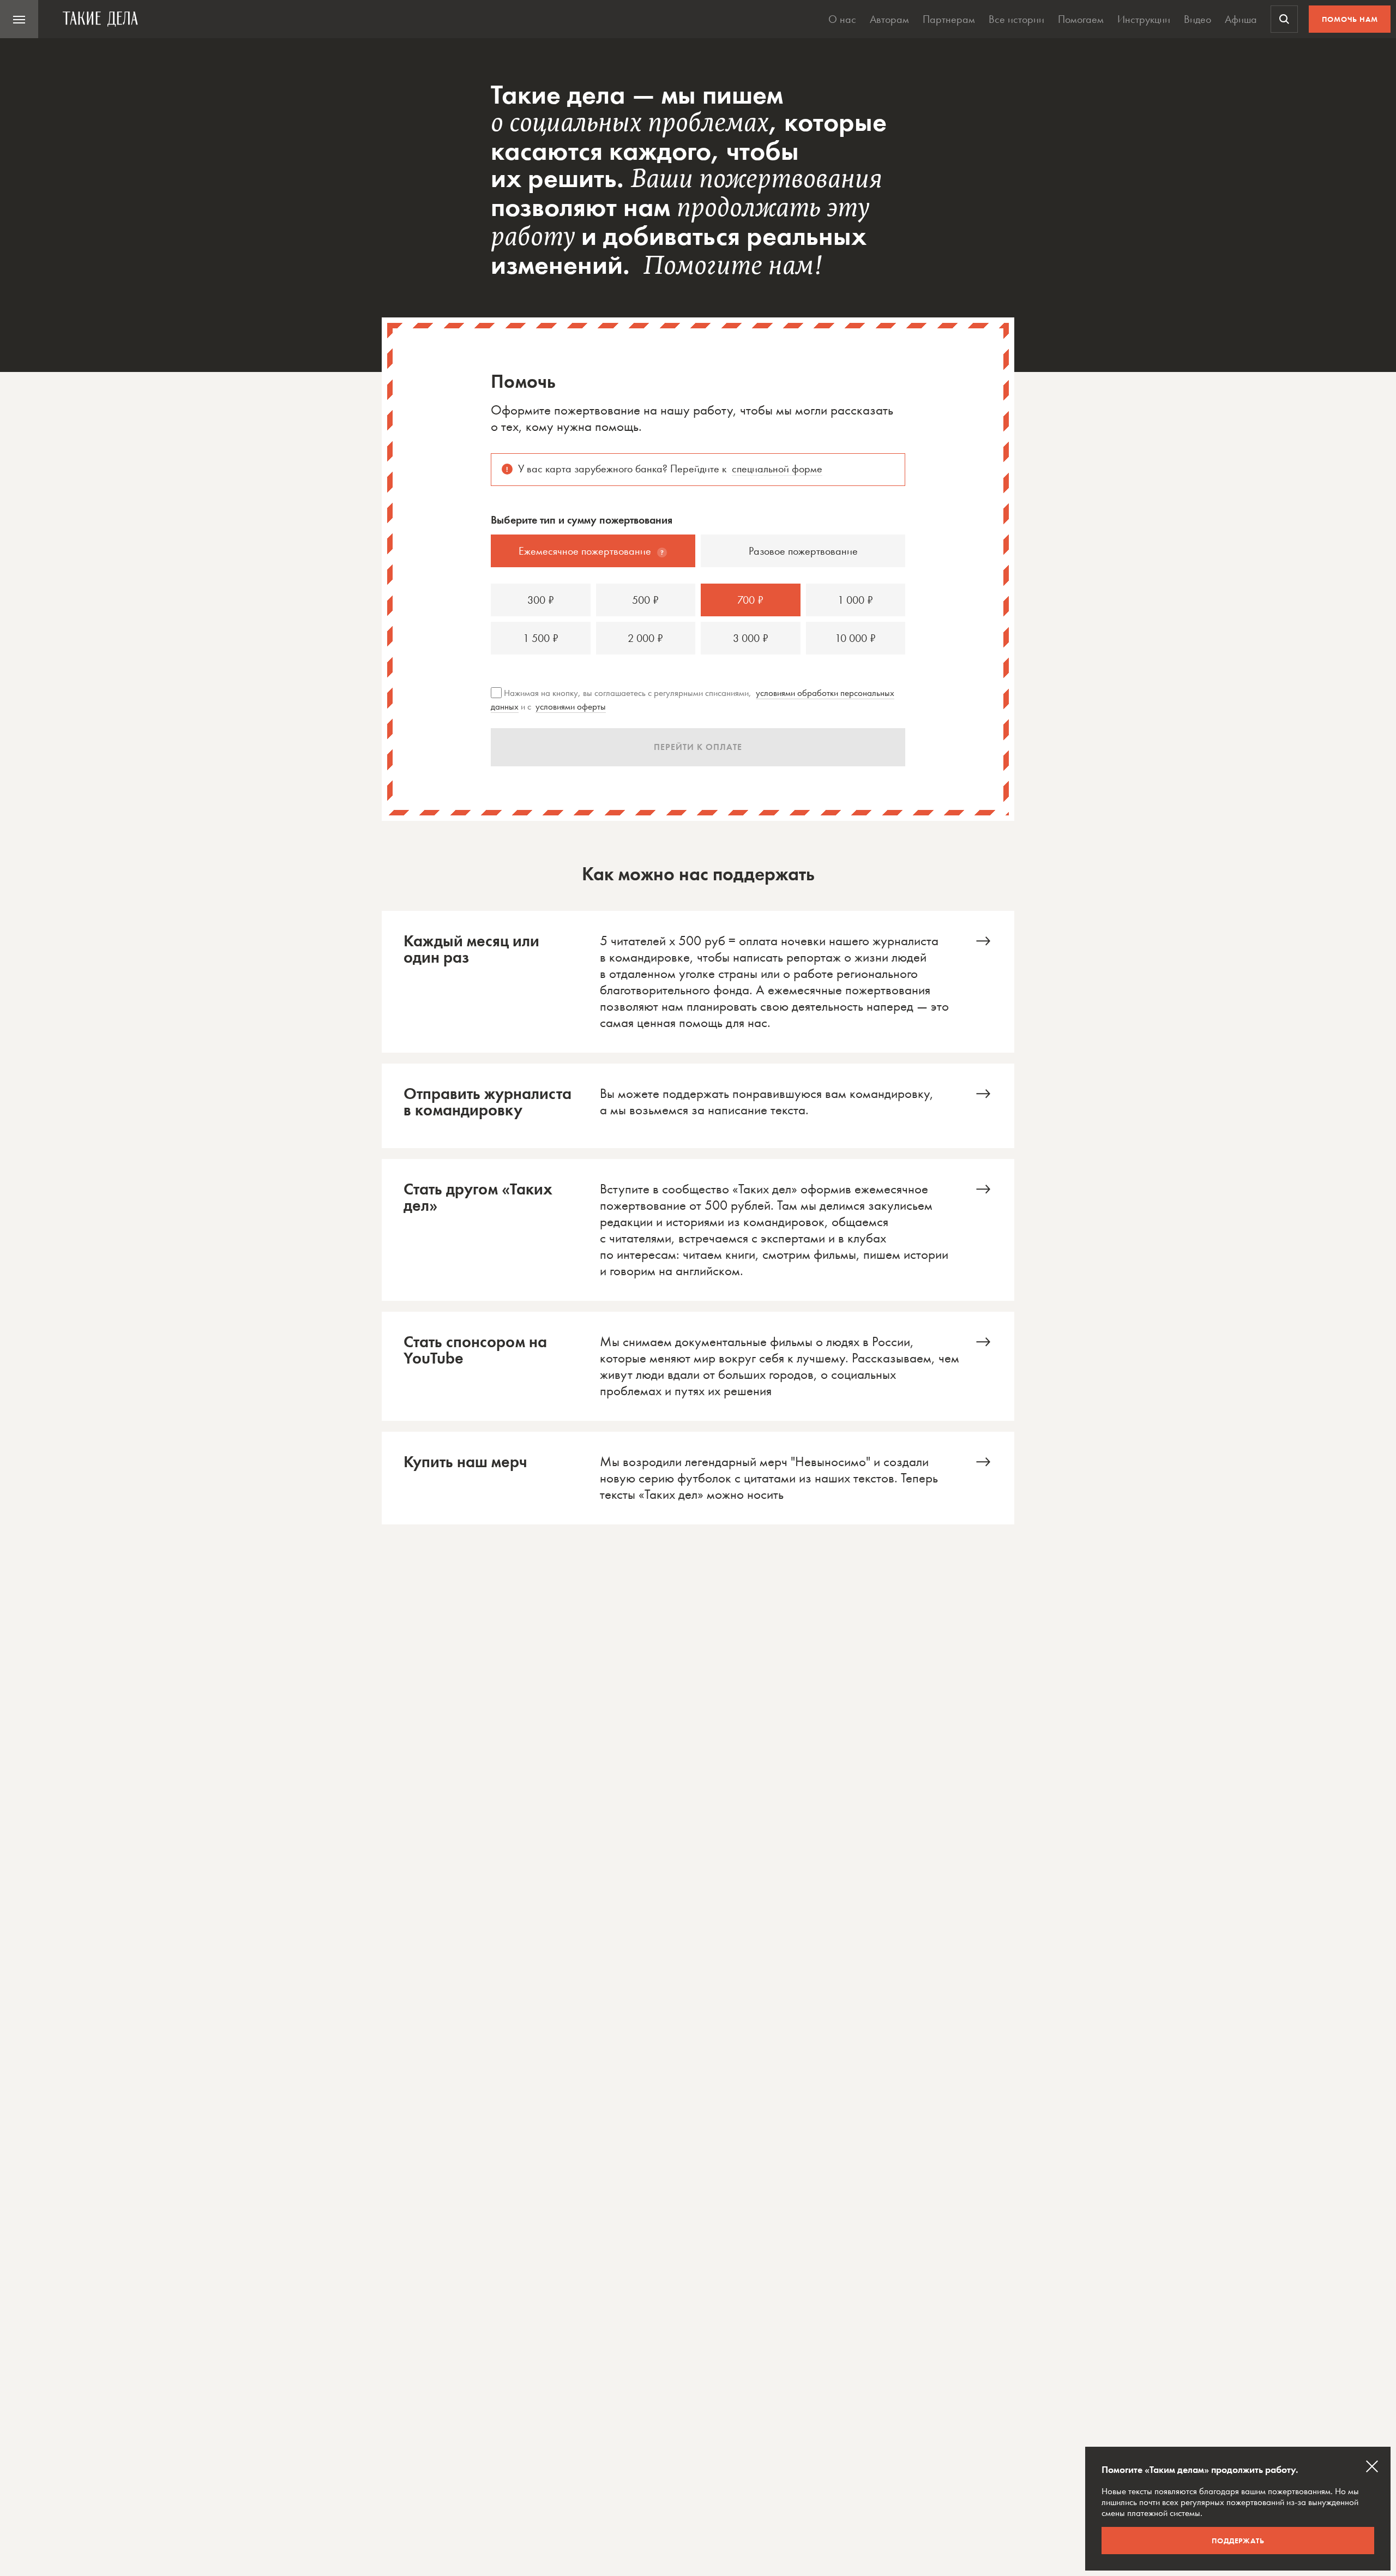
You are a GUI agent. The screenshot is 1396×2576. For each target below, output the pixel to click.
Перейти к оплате (698, 747)
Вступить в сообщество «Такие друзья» (698, 1230)
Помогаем (1081, 19)
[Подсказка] (662, 553)
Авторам (889, 19)
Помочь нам (1350, 19)
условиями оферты (571, 706)
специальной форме (777, 469)
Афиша (1241, 19)
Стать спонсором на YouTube (698, 1366)
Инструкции (1144, 19)
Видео (1198, 19)
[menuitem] (19, 19)
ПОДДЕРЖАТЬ (1238, 2541)
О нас (842, 19)
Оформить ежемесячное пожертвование (698, 982)
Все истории (1016, 19)
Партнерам (949, 19)
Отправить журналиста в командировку (698, 1106)
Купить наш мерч (698, 1478)
